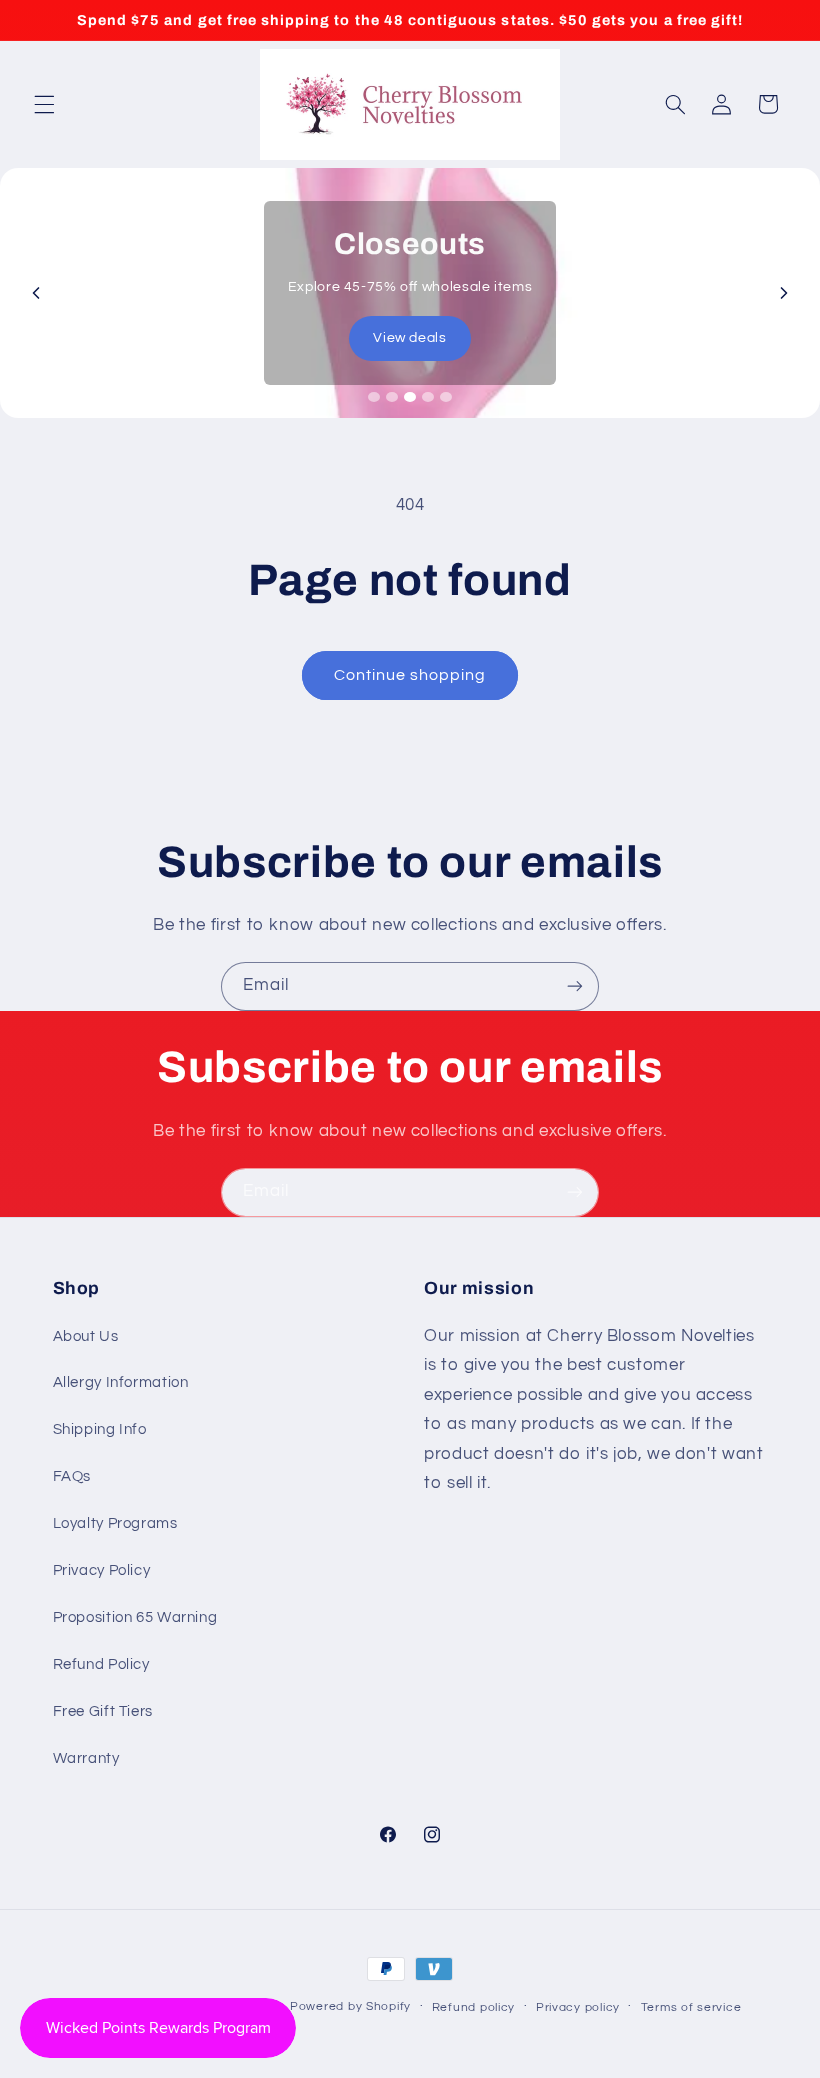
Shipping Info (100, 1429)
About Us (86, 1336)
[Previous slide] (36, 293)
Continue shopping (410, 675)
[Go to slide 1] (374, 397)
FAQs (72, 1476)
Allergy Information (121, 1382)
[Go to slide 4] (428, 397)
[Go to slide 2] (392, 397)
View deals (409, 338)
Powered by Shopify (350, 2006)
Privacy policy (578, 2007)
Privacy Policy (102, 1570)
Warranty (86, 1758)
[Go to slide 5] (446, 397)
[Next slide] (784, 293)
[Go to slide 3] (410, 397)
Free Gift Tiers (103, 1711)
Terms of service (691, 2007)
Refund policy (474, 2007)
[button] (44, 104)
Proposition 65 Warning (135, 1617)
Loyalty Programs (115, 1523)
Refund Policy (101, 1664)
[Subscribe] (575, 986)
